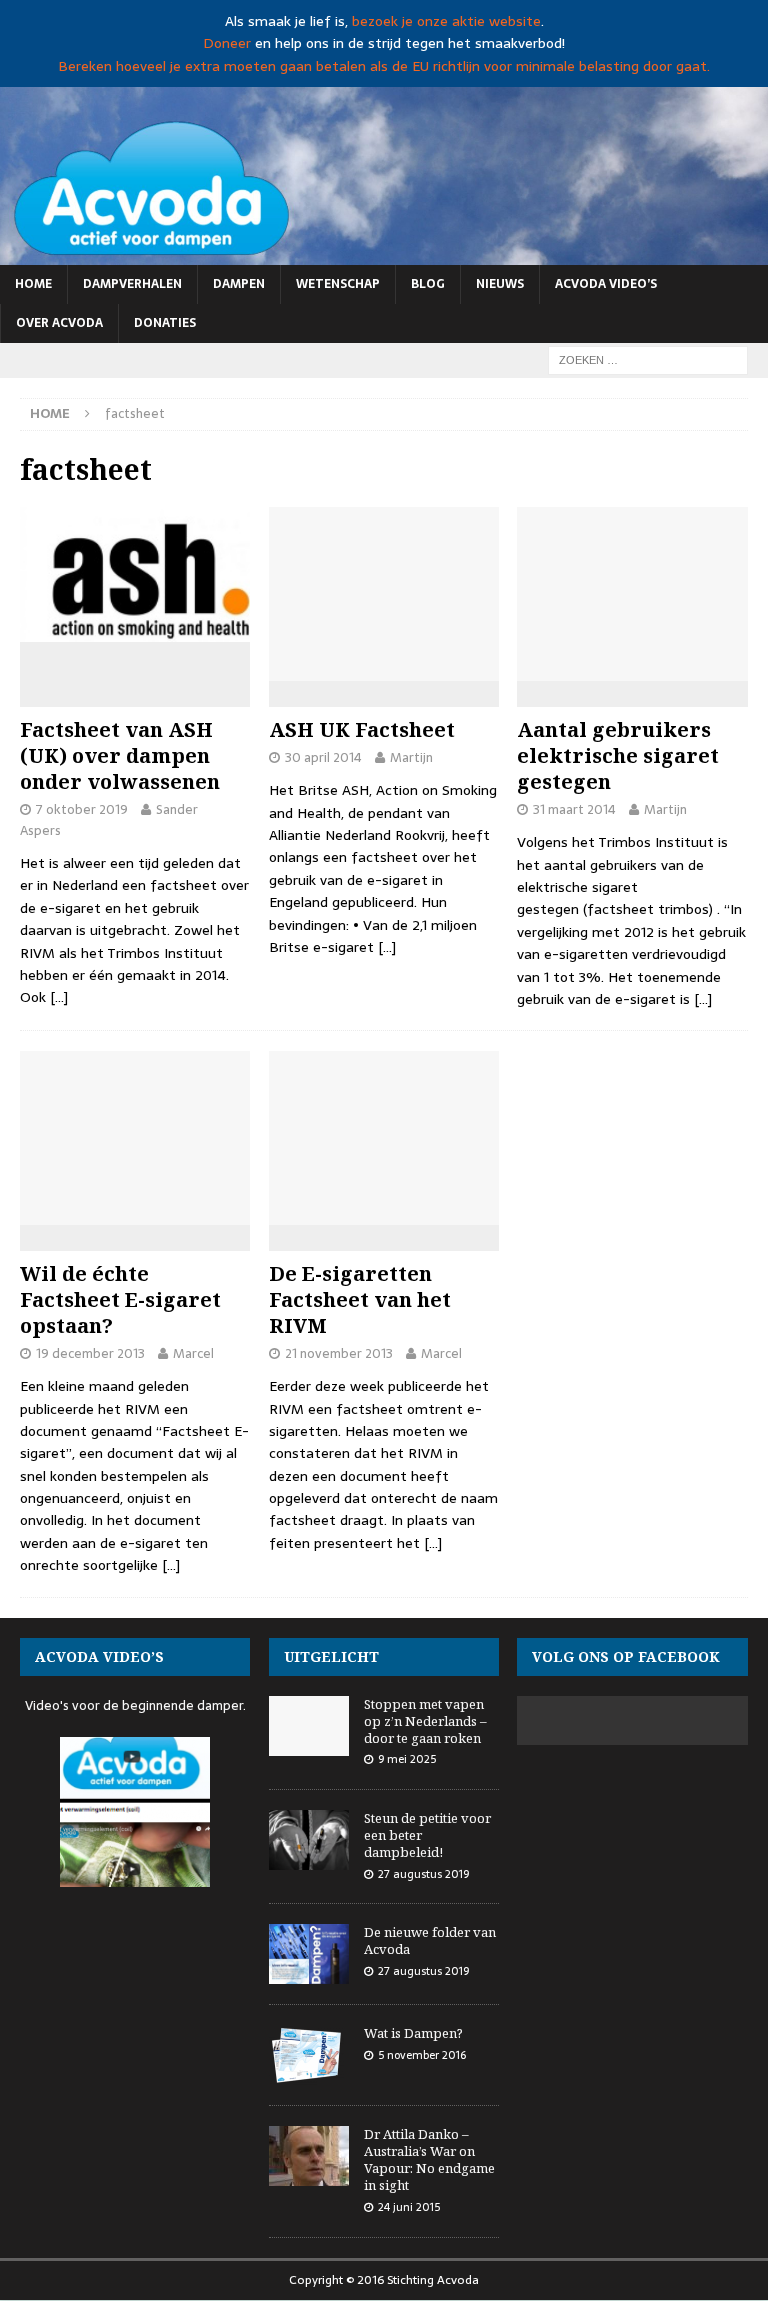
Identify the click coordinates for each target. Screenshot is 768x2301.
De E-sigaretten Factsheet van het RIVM (360, 1299)
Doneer (227, 43)
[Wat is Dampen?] (309, 2055)
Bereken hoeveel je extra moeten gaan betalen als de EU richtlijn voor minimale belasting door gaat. (384, 66)
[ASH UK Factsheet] (384, 607)
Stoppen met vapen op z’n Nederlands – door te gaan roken (425, 1721)
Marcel (193, 1353)
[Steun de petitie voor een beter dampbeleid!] (309, 1840)
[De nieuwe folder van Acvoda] (309, 1954)
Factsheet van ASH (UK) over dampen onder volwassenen (120, 755)
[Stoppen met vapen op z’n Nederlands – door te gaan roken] (309, 1726)
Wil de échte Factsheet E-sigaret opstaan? (120, 1299)
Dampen (239, 284)
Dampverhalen (132, 284)
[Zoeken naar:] (648, 359)
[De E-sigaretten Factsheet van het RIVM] (384, 1151)
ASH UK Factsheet (362, 729)
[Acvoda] (384, 253)
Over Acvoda (59, 323)
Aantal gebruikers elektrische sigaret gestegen (618, 755)
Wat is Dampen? (413, 2033)
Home (33, 284)
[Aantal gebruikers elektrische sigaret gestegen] (632, 607)
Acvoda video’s (606, 284)
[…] (59, 997)
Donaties (165, 323)
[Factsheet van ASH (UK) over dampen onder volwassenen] (135, 607)
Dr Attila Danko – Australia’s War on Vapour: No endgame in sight (429, 2159)
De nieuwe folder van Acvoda (430, 1940)
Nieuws (500, 284)
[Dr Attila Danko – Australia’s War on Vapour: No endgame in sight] (309, 2156)
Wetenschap (338, 284)
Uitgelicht (331, 1656)
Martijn (411, 757)
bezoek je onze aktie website (446, 21)
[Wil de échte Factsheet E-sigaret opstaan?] (135, 1151)
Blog (428, 284)
